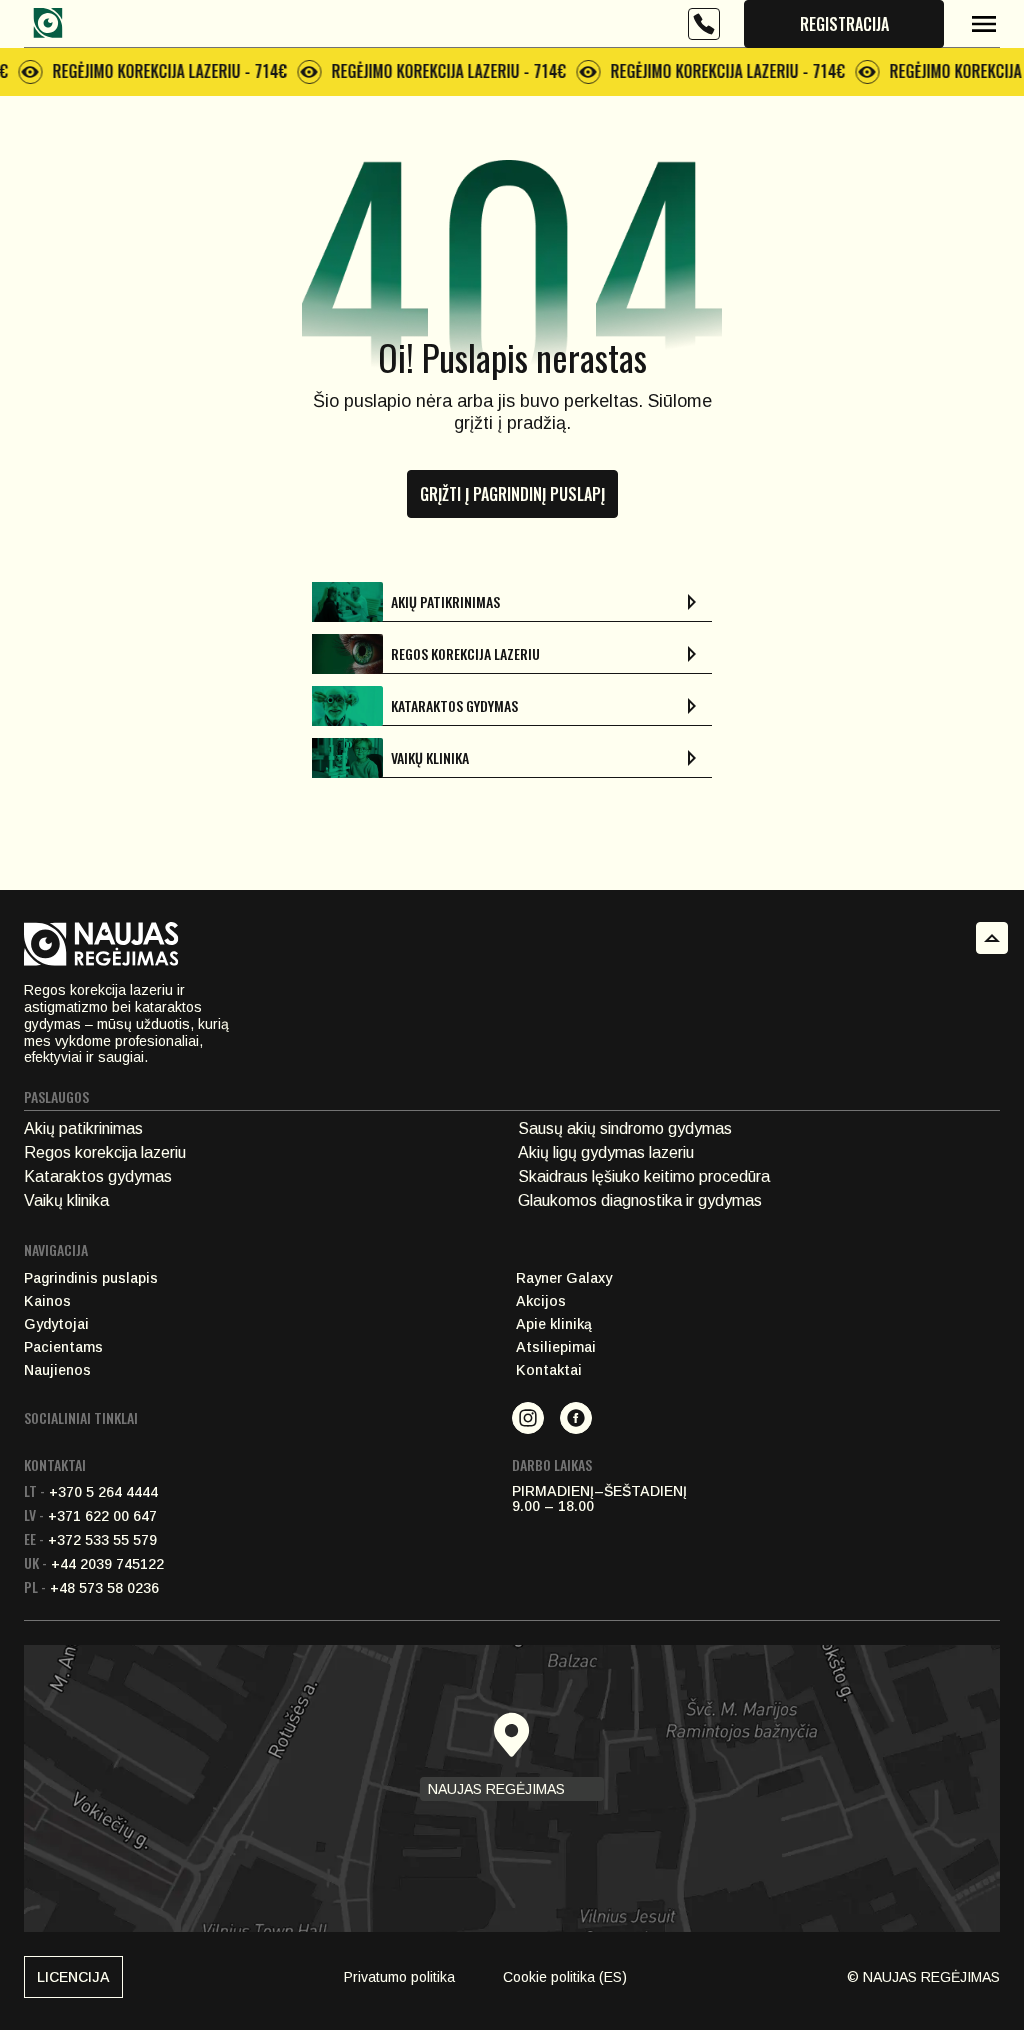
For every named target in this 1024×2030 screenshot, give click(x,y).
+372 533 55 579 (90, 1540)
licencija (73, 1977)
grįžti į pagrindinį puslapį (512, 494)
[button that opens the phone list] (704, 24)
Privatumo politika (399, 1977)
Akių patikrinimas (83, 1128)
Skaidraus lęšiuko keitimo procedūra (644, 1176)
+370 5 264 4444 (91, 1492)
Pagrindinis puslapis (91, 1278)
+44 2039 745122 (94, 1564)
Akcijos (541, 1301)
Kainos (47, 1301)
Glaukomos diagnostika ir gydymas (640, 1200)
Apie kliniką (554, 1324)
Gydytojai (56, 1324)
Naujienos (57, 1370)
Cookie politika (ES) (565, 1977)
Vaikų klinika (66, 1200)
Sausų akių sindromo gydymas (625, 1128)
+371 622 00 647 (90, 1516)
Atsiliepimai (556, 1347)
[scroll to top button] (992, 938)
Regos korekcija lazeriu (105, 1152)
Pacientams (63, 1347)
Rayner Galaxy (564, 1278)
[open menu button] (984, 24)
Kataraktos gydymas (98, 1176)
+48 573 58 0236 (91, 1588)
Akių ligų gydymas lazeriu (606, 1152)
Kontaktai (549, 1370)
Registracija (844, 24)
